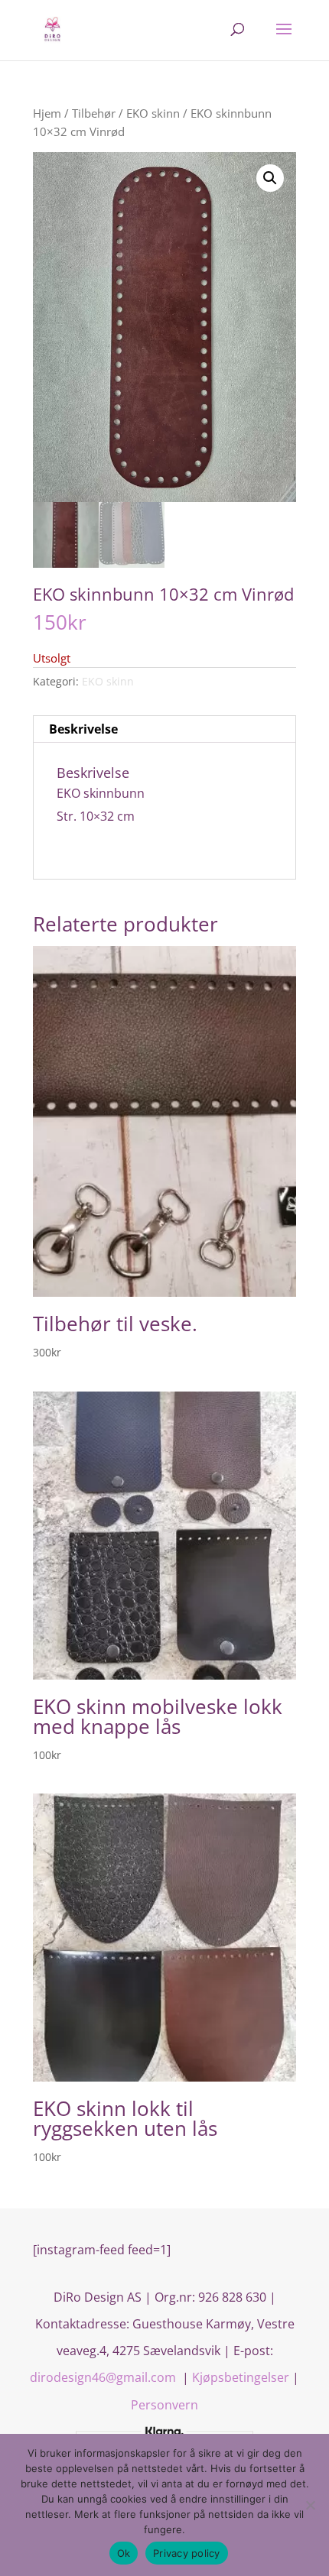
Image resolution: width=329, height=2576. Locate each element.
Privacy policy (187, 2553)
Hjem (47, 113)
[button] (270, 178)
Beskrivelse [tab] (83, 729)
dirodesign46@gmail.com (104, 2377)
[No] (310, 2505)
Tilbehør (94, 113)
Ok (124, 2553)
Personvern (164, 2405)
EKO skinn (153, 113)
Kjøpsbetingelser (241, 2377)
